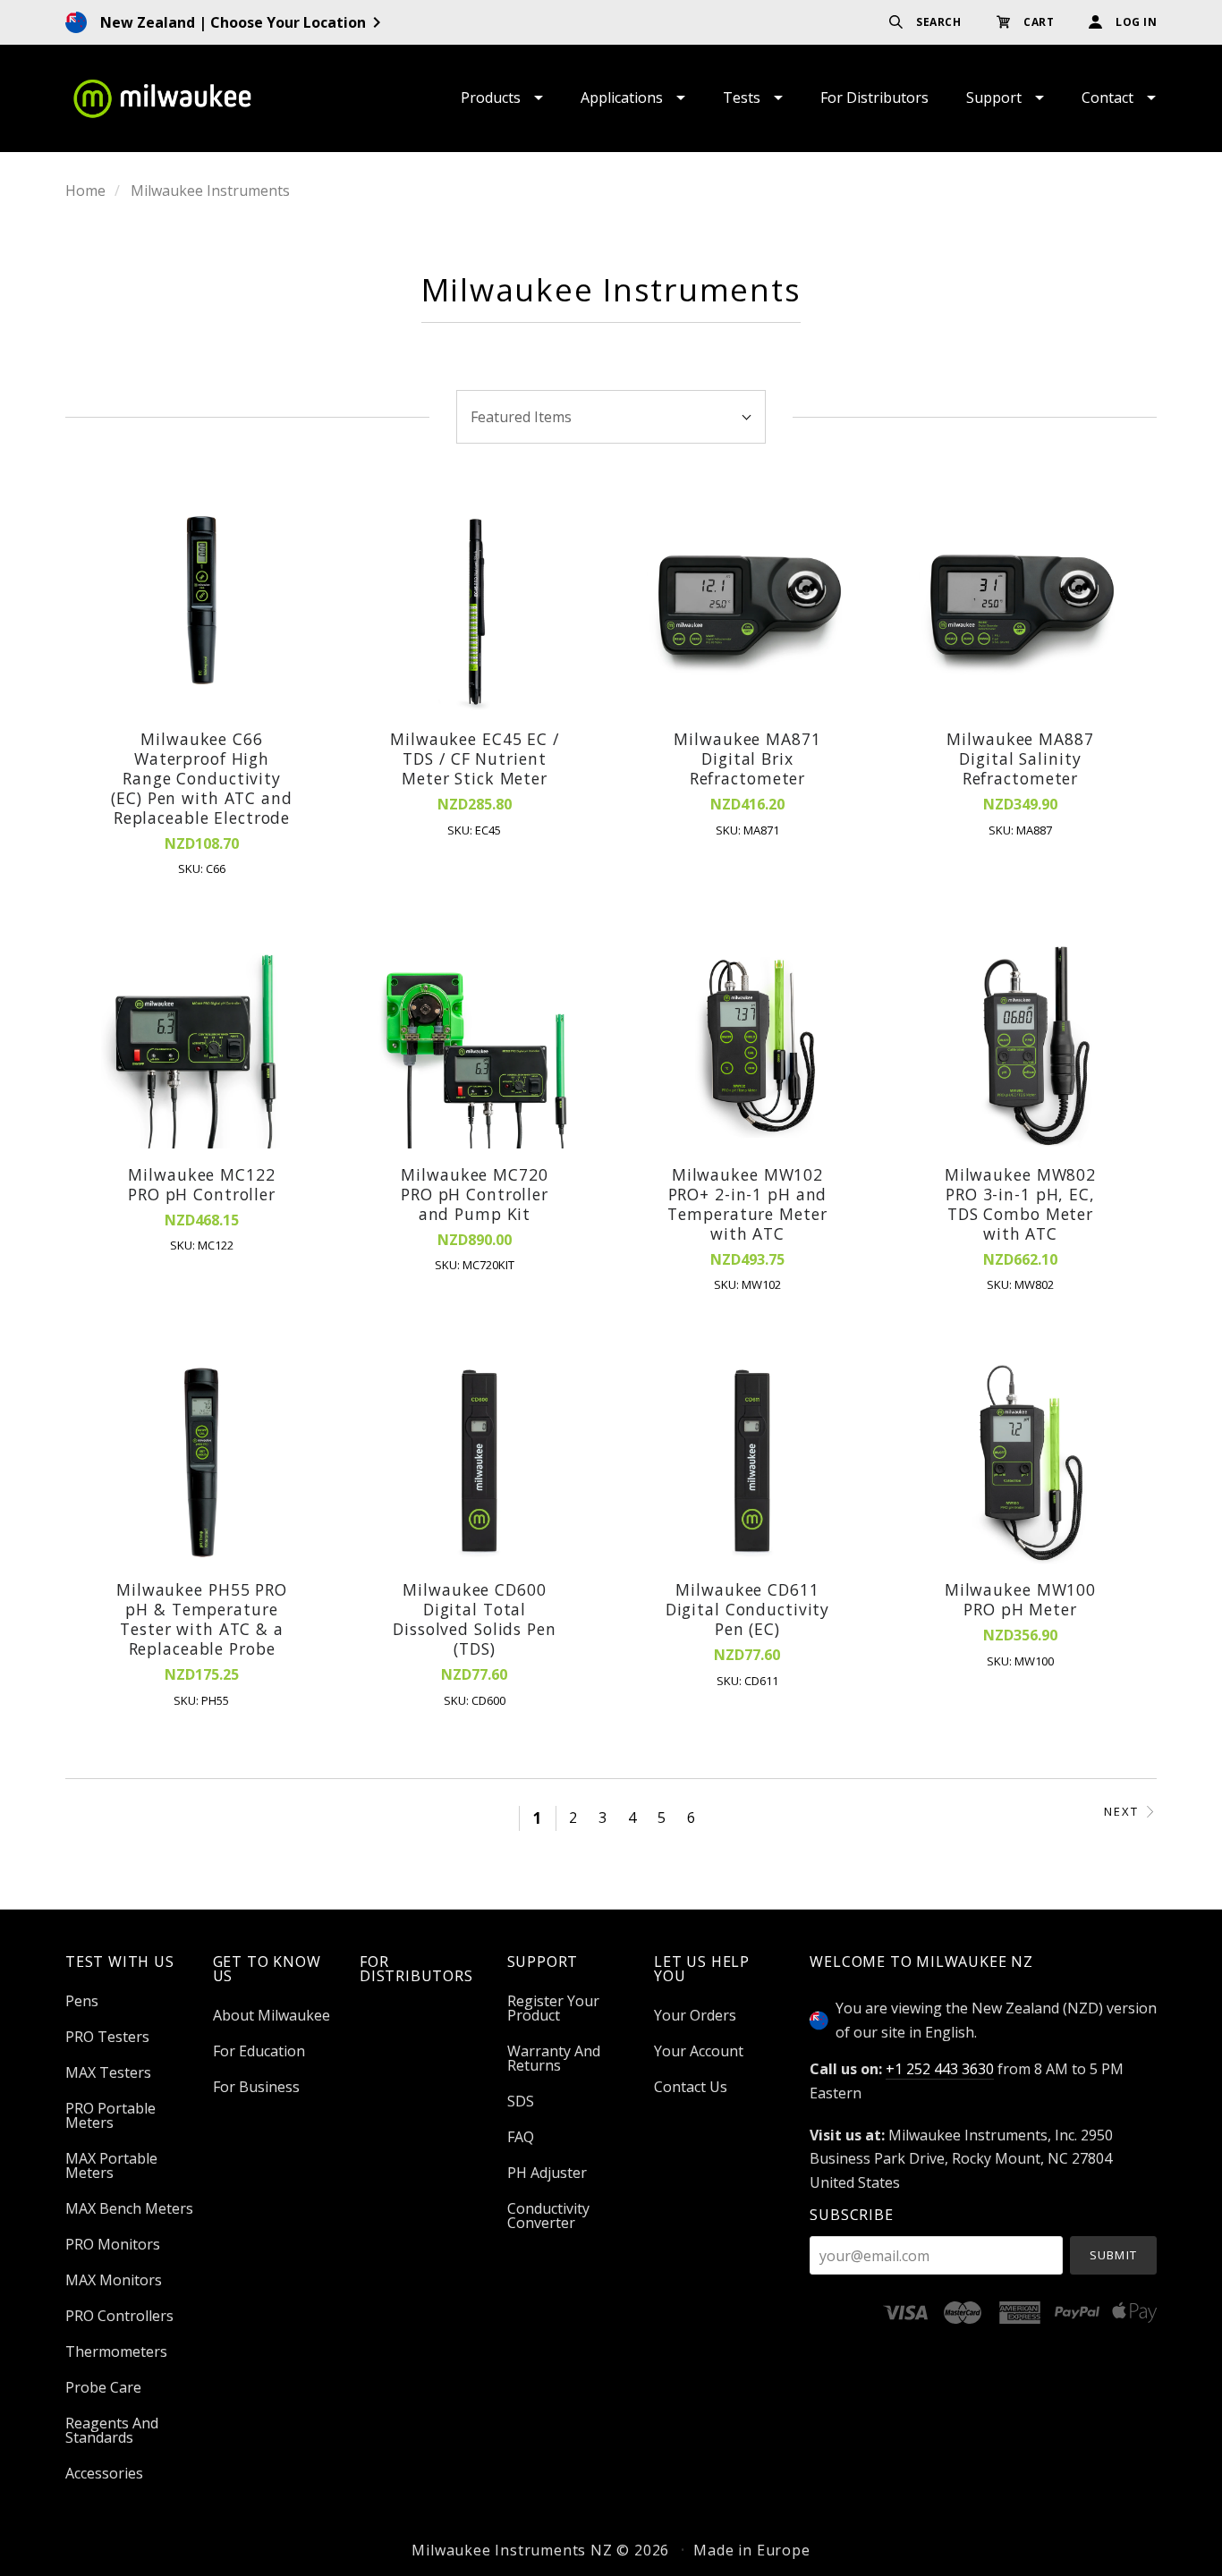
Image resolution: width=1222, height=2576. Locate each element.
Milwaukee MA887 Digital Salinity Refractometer (1020, 758)
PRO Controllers (119, 2316)
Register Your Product (553, 2008)
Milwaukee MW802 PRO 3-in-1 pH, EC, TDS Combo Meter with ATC (1020, 1204)
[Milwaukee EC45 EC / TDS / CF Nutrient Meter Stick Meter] (475, 612)
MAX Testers (108, 2072)
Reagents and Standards (112, 2430)
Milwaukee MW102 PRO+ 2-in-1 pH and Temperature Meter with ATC (747, 1204)
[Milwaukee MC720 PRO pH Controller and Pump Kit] (475, 1047)
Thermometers (116, 2351)
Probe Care (103, 2387)
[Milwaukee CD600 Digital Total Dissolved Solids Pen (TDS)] (475, 1463)
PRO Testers (107, 2037)
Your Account (699, 2051)
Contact (1107, 97)
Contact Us (691, 2085)
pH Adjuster (547, 2173)
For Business (256, 2085)
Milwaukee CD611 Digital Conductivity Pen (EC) (748, 1609)
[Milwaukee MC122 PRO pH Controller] (202, 1047)
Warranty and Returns (554, 2058)
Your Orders (695, 2015)
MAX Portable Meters (111, 2165)
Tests (742, 97)
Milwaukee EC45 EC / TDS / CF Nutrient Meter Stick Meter (475, 758)
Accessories (104, 2472)
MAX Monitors (114, 2280)
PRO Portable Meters (110, 2115)
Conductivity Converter (548, 2214)
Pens (82, 2001)
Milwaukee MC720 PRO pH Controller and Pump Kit (475, 1194)
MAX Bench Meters (129, 2208)
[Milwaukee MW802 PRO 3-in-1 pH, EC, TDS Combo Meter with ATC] (1020, 1047)
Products (491, 97)
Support (994, 97)
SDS (521, 2101)
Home (85, 191)
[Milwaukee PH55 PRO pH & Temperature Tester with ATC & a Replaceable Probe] (202, 1463)
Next (1121, 1812)
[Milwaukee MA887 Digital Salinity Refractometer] (1020, 612)
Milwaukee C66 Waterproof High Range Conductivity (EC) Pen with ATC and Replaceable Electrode (201, 778)
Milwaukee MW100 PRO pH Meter (1020, 1599)
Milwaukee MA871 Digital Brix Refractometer (747, 758)
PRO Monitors (113, 2244)
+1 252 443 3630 (940, 2069)
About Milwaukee (272, 2015)
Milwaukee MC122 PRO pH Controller (202, 1184)
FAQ (521, 2137)
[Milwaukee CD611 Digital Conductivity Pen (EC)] (748, 1463)
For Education (259, 2051)
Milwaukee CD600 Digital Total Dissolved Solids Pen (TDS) (475, 1619)
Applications (622, 97)
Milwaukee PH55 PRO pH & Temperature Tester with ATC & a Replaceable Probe (202, 1619)
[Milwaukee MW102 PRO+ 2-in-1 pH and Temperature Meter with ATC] (748, 1047)
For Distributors (874, 97)
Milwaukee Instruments (210, 191)
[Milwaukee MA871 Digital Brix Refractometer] (748, 612)
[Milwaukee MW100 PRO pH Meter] (1020, 1463)
